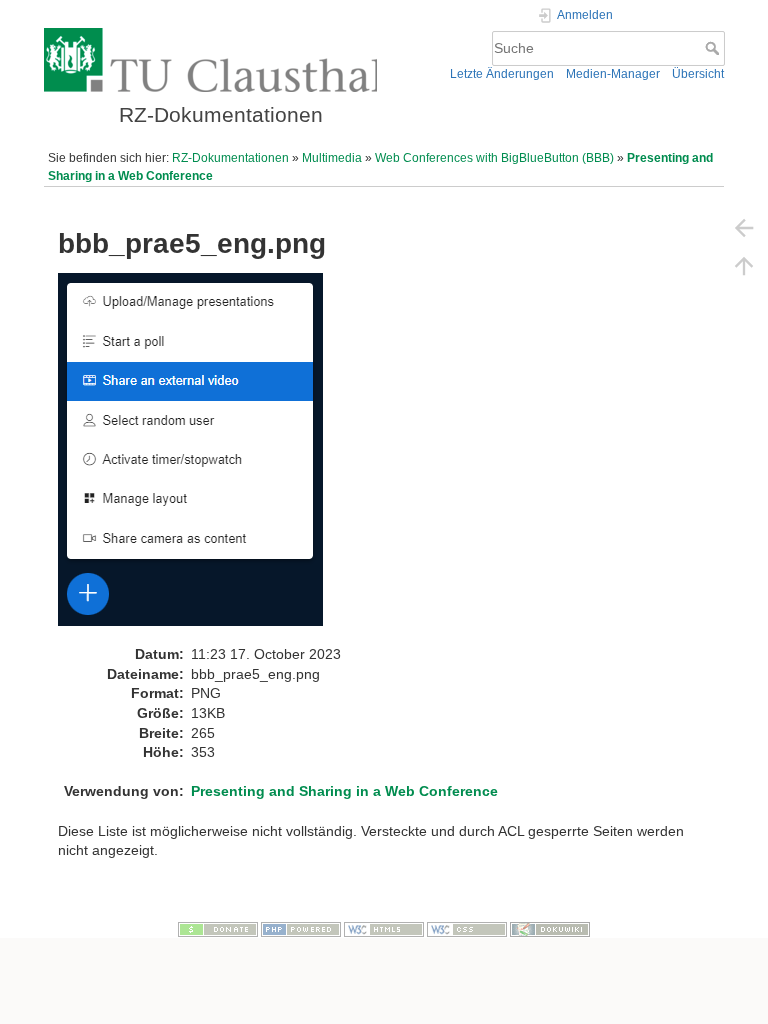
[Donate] (218, 929)
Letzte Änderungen (502, 74)
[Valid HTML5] (384, 929)
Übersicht (698, 74)
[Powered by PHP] (301, 929)
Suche (714, 48)
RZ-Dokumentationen (230, 158)
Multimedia (332, 158)
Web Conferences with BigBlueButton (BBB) (494, 158)
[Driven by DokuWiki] (550, 929)
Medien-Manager (613, 74)
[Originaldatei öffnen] (201, 458)
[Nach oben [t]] (744, 265)
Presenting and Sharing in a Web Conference (344, 791)
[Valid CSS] (467, 929)
